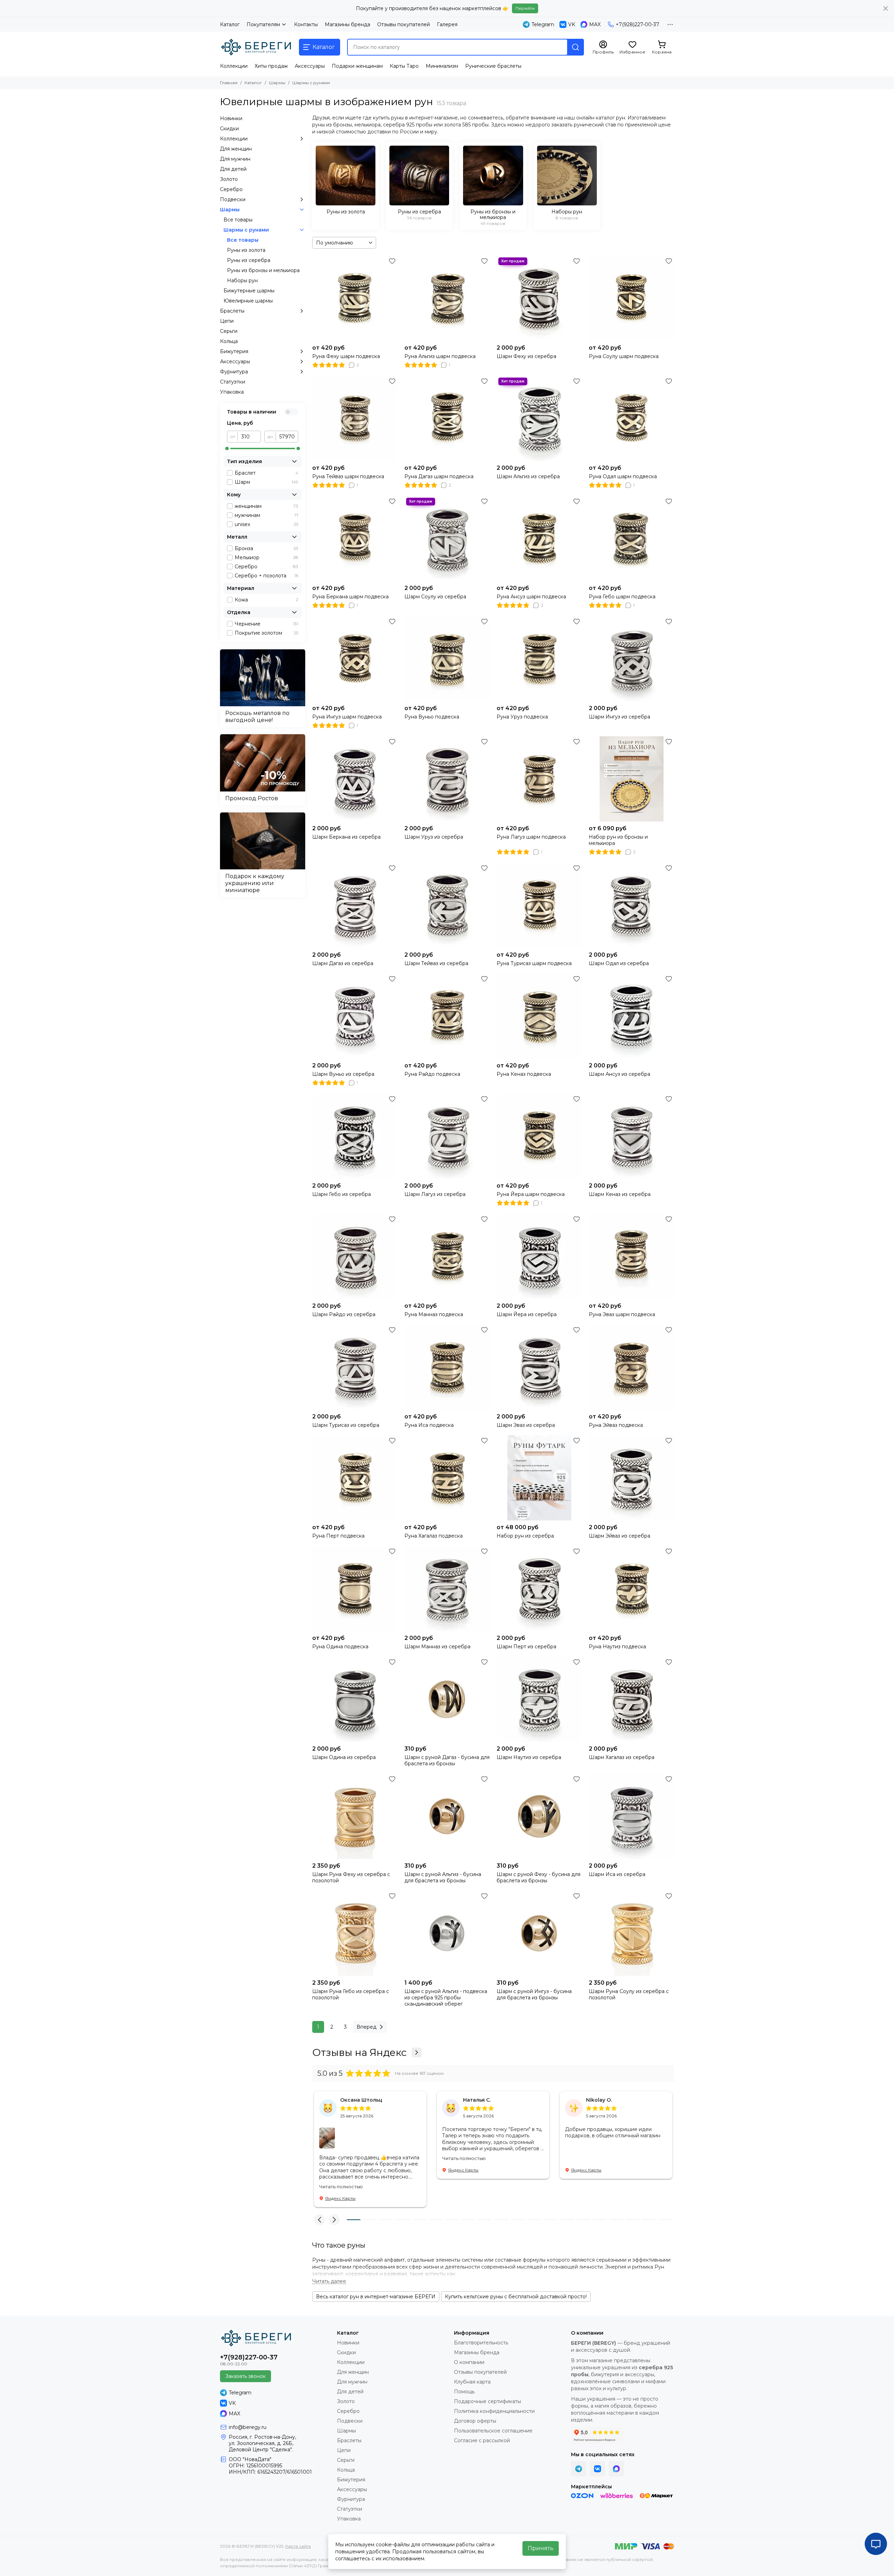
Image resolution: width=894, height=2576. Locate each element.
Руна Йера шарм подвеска (531, 1194)
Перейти (525, 8)
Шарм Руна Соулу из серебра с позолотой (629, 1994)
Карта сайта (298, 2546)
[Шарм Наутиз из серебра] (539, 1699)
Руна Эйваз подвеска (616, 1425)
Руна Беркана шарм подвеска (350, 597)
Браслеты (232, 311)
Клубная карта (472, 2382)
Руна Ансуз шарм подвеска (531, 597)
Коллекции (234, 66)
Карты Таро (404, 66)
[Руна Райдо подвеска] (447, 1016)
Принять (541, 2548)
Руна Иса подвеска (429, 1425)
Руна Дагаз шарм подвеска (439, 476)
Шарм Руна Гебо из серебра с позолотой (351, 1994)
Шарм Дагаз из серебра (343, 963)
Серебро (231, 189)
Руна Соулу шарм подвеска (624, 356)
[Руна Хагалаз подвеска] (447, 1478)
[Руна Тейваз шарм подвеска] (355, 418)
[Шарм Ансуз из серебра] (631, 1016)
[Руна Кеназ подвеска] (539, 1016)
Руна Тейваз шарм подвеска (348, 476)
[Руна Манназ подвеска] (447, 1256)
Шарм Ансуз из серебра (620, 1074)
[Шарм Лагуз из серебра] (447, 1136)
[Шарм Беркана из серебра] (355, 779)
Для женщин (236, 149)
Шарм (266, 482)
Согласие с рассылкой (482, 2440)
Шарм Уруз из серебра (434, 837)
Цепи (227, 321)
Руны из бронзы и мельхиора (263, 270)
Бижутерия (234, 351)
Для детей (233, 169)
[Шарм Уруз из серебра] (447, 779)
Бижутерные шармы (249, 291)
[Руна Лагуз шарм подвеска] (539, 779)
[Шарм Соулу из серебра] (447, 539)
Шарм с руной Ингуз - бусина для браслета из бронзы (534, 1994)
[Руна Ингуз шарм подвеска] (355, 659)
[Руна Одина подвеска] (355, 1589)
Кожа (266, 600)
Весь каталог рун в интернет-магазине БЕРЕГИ (376, 2297)
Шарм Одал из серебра (619, 963)
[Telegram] (579, 2469)
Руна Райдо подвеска (432, 1074)
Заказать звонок (246, 2376)
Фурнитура (234, 372)
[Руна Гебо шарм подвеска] (631, 539)
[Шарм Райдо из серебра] (355, 1256)
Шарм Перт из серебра (526, 1647)
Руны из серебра (249, 260)
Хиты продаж (271, 66)
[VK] (598, 2469)
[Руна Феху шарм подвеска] (355, 298)
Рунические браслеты (493, 66)
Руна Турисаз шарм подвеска (534, 963)
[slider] (227, 448)
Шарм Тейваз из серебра (436, 963)
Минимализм (442, 66)
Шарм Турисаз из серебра (346, 1425)
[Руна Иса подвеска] (447, 1367)
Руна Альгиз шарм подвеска (440, 356)
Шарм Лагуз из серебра (435, 1194)
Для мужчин (235, 159)
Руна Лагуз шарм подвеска (531, 837)
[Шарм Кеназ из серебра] (631, 1136)
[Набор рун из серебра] (539, 1478)
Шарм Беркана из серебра (346, 837)
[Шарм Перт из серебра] (539, 1589)
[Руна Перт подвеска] (355, 1478)
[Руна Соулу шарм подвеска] (631, 298)
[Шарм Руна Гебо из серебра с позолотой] (355, 1933)
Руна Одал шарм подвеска (623, 476)
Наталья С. (477, 2100)
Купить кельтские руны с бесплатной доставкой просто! (516, 2297)
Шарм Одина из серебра (344, 1757)
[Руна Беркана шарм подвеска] (355, 539)
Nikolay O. (599, 2100)
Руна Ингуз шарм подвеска (347, 717)
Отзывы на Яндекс (359, 2052)
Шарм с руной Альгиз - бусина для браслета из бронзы (443, 1877)
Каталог (230, 24)
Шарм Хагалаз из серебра (622, 1757)
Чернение (266, 624)
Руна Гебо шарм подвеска (622, 597)
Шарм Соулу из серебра (435, 597)
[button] (320, 2220)
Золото (229, 179)
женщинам (266, 506)
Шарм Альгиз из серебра (528, 476)
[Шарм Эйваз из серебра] (631, 1478)
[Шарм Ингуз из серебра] (631, 659)
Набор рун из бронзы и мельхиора (618, 840)
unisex (266, 524)
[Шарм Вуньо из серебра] (355, 1016)
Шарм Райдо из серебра (344, 1314)
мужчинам (266, 515)
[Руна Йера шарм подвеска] (539, 1136)
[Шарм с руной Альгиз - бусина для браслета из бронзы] (447, 1816)
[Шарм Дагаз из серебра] (355, 905)
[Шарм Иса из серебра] (631, 1816)
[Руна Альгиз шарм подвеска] (447, 298)
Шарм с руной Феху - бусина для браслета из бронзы (538, 1877)
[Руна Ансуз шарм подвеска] (539, 539)
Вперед (367, 2027)
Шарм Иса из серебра (617, 1874)
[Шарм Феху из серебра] (539, 298)
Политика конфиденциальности (494, 2411)
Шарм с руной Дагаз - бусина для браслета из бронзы (447, 1760)
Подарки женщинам (357, 66)
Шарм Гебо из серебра (342, 1194)
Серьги (229, 331)
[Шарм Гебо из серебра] (355, 1136)
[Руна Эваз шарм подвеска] (631, 1256)
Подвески (233, 199)
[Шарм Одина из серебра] (355, 1699)
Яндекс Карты (340, 2198)
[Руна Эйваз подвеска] (631, 1367)
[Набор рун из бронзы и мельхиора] (631, 779)
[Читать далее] (329, 2281)
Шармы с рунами (246, 230)
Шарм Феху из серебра (526, 356)
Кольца (229, 341)
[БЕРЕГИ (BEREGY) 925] (256, 47)
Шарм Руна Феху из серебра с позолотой (351, 1877)
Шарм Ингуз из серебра (620, 717)
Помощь (464, 2392)
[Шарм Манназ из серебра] (447, 1589)
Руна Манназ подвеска (434, 1314)
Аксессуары (310, 66)
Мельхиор (266, 557)
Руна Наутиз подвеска (617, 1647)
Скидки (229, 129)
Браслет (266, 473)
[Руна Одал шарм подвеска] (631, 418)
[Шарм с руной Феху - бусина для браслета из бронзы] (539, 1816)
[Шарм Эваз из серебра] (539, 1367)
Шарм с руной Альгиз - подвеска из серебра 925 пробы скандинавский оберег (446, 1998)
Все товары (238, 220)
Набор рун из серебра (525, 1536)
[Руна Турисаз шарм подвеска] (539, 905)
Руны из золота (246, 250)
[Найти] (576, 47)
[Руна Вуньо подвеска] (447, 659)
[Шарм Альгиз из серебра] (539, 418)
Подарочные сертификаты (488, 2401)
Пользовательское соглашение (493, 2431)
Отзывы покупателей (404, 24)
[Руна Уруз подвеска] (539, 659)
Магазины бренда (347, 24)
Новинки (231, 118)
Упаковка (232, 392)
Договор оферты (475, 2421)
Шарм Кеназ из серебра (620, 1194)
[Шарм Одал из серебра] (631, 905)
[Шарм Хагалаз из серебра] (631, 1699)
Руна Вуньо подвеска (432, 717)
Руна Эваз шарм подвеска (622, 1314)
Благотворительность (481, 2343)
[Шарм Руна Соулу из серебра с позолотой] (631, 1933)
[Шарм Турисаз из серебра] (355, 1367)
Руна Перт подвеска (338, 1536)
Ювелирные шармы (248, 301)
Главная (229, 83)
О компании (469, 2362)
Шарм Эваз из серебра (526, 1425)
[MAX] (616, 2469)
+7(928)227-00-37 (637, 24)
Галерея (447, 24)
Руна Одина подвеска (340, 1647)
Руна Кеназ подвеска (524, 1074)
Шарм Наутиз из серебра (529, 1757)
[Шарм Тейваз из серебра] (447, 905)
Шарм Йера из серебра (527, 1314)
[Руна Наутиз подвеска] (631, 1589)
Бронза (266, 548)
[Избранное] (392, 261)
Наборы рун (242, 280)
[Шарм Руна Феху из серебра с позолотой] (355, 1816)
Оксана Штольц (361, 2100)
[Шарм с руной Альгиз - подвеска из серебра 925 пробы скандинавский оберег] (447, 1933)
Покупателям (263, 24)
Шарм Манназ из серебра (437, 1647)
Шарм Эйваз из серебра (620, 1536)
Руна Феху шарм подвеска (346, 356)
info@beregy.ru (248, 2427)
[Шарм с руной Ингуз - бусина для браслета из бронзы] (539, 1933)
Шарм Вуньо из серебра (343, 1074)
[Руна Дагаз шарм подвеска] (447, 418)
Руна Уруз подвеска (522, 717)
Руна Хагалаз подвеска (434, 1536)
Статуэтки (233, 382)
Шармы (277, 83)
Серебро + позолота (266, 576)
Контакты (306, 24)
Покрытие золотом (266, 633)
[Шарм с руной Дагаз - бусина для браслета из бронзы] (447, 1699)
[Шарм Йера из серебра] (539, 1256)
